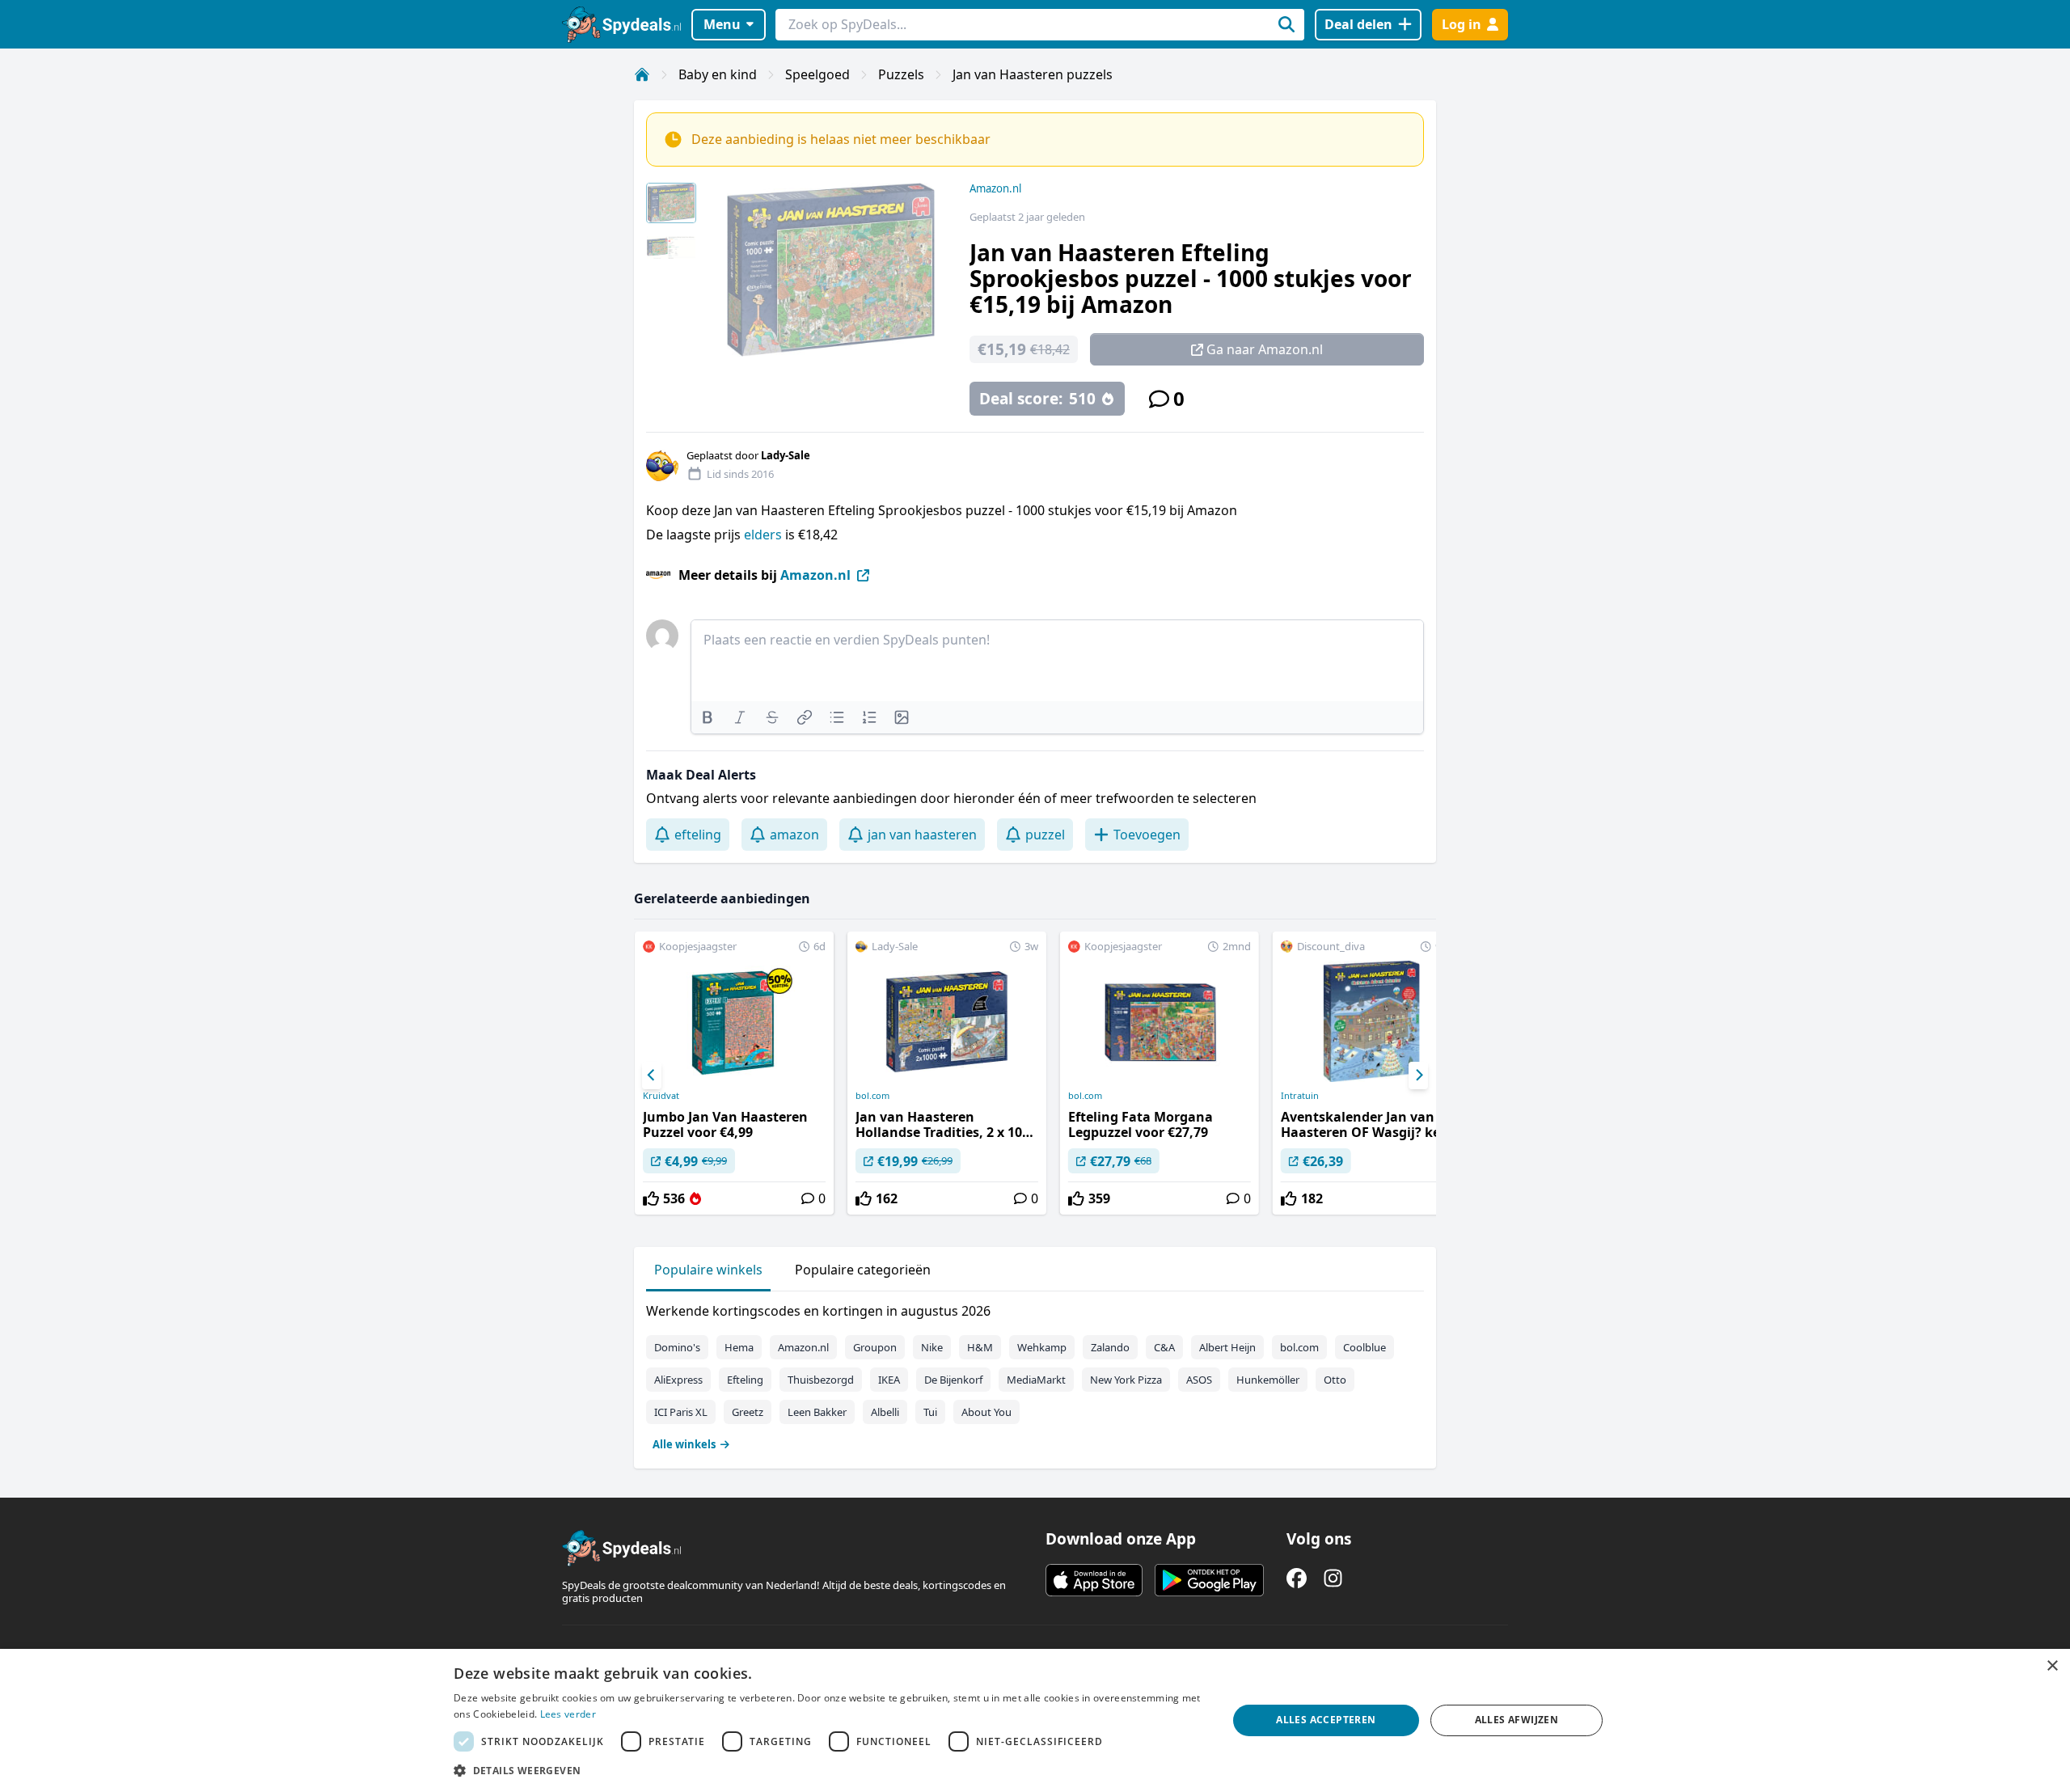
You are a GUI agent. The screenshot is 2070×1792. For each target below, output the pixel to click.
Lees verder (568, 1714)
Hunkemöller (1268, 1380)
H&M (980, 1347)
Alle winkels (684, 1444)
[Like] (651, 1198)
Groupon (875, 1347)
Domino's (677, 1347)
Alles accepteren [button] (1326, 1720)
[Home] (642, 74)
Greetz (748, 1412)
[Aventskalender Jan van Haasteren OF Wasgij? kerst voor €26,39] (1372, 1073)
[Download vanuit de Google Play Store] (1209, 1580)
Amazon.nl (995, 188)
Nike (932, 1347)
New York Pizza (1126, 1380)
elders (763, 535)
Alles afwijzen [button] (1517, 1720)
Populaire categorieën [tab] (863, 1270)
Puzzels (901, 74)
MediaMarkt (1036, 1380)
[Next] (1418, 1076)
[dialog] (1035, 1720)
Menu (722, 24)
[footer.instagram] (1333, 1578)
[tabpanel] (1035, 1374)
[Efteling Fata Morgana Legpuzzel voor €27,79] (1160, 1073)
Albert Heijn (1227, 1347)
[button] (829, 1770)
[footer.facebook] (1297, 1578)
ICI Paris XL (681, 1412)
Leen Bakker (817, 1412)
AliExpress (678, 1380)
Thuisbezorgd (821, 1380)
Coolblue (1365, 1347)
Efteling (745, 1380)
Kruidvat (661, 1096)
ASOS (1199, 1380)
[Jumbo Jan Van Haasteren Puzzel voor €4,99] (734, 1073)
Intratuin (1300, 1096)
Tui (930, 1412)
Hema (739, 1347)
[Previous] (652, 1076)
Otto (1335, 1380)
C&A (1164, 1347)
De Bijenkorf (953, 1380)
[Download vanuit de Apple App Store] (1094, 1580)
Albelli (885, 1412)
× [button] (2052, 1666)
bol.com (872, 1096)
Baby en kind (718, 74)
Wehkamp (1042, 1347)
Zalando (1110, 1347)
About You (986, 1412)
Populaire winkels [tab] (708, 1270)
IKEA (889, 1380)
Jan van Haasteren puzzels (1033, 74)
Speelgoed (817, 74)
